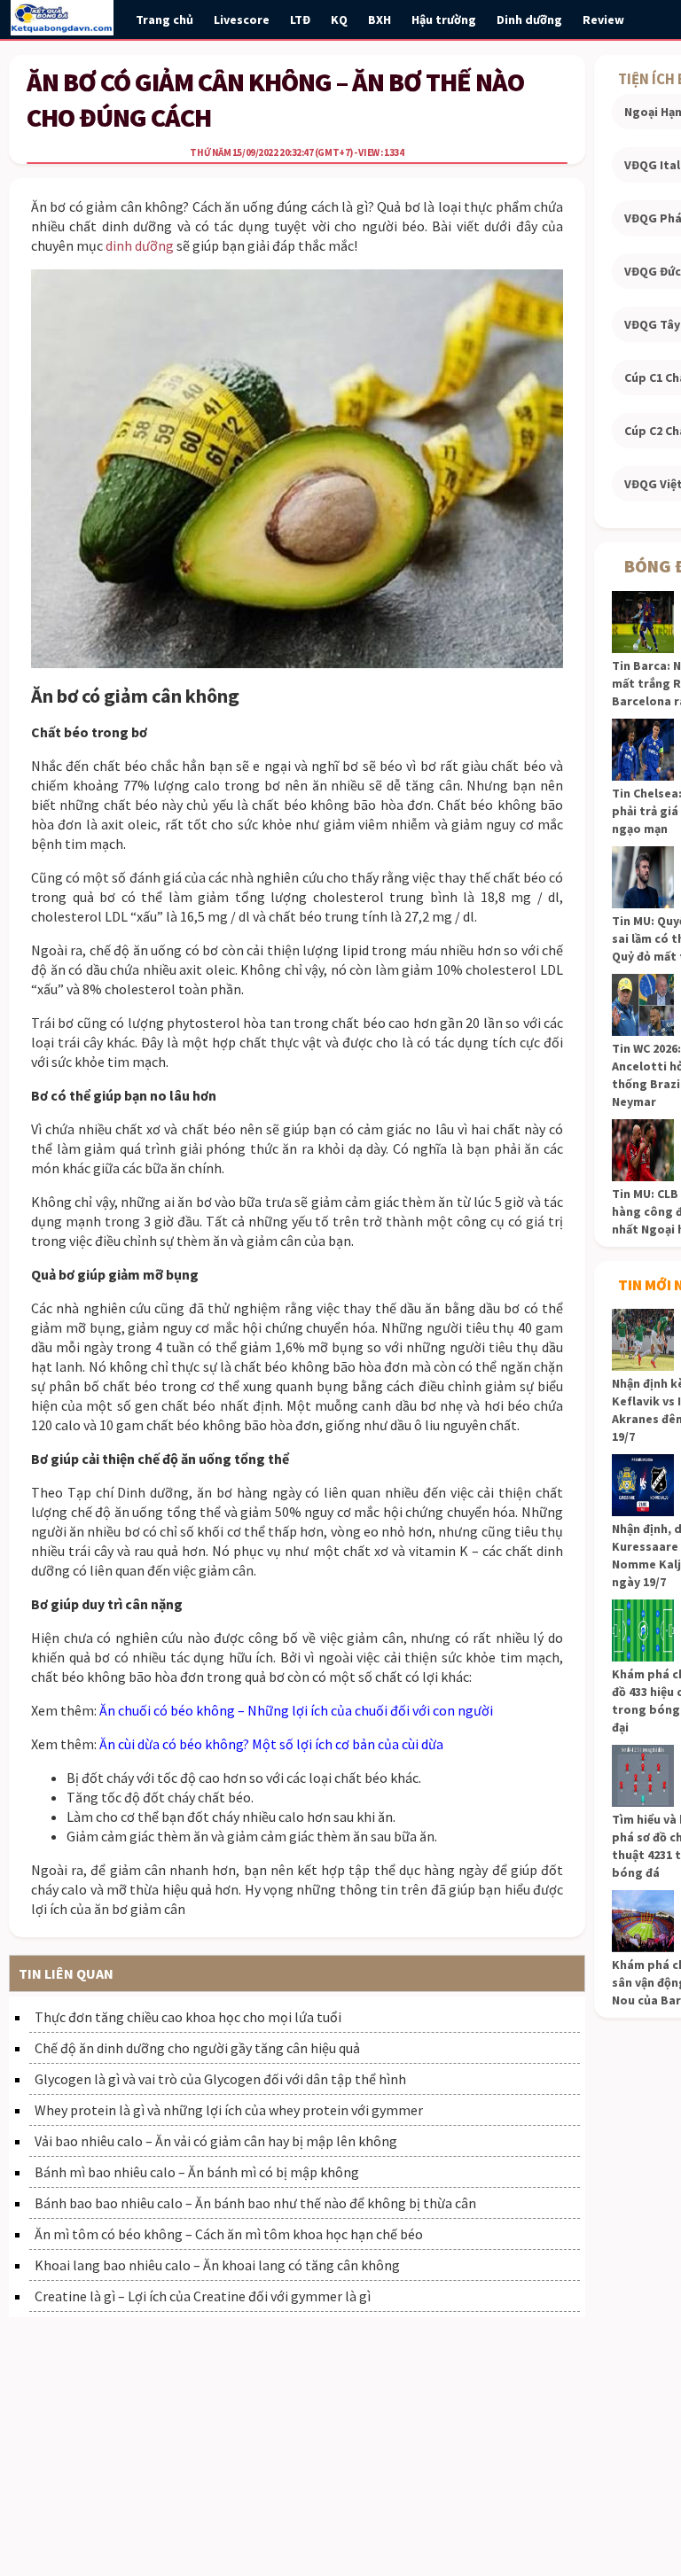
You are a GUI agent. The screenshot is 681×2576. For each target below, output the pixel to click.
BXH (380, 19)
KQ (339, 19)
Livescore (242, 19)
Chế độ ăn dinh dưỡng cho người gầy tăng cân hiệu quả (197, 2048)
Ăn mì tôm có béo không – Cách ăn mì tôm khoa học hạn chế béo (229, 2234)
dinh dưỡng (140, 245)
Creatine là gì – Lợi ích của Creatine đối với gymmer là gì (203, 2296)
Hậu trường (444, 19)
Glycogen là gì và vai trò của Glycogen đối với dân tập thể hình (220, 2079)
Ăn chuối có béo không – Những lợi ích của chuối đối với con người (296, 1710)
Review (603, 19)
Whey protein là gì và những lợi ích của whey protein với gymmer (229, 2110)
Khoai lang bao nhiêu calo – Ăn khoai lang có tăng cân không (217, 2265)
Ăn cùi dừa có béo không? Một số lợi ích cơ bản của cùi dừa (271, 1744)
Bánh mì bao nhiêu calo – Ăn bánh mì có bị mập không (197, 2172)
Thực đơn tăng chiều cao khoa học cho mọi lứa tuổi (188, 2017)
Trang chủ (164, 19)
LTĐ (300, 19)
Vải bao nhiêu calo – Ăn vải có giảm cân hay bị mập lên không (216, 2141)
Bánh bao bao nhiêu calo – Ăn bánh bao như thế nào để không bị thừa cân (255, 2203)
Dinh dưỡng (529, 19)
